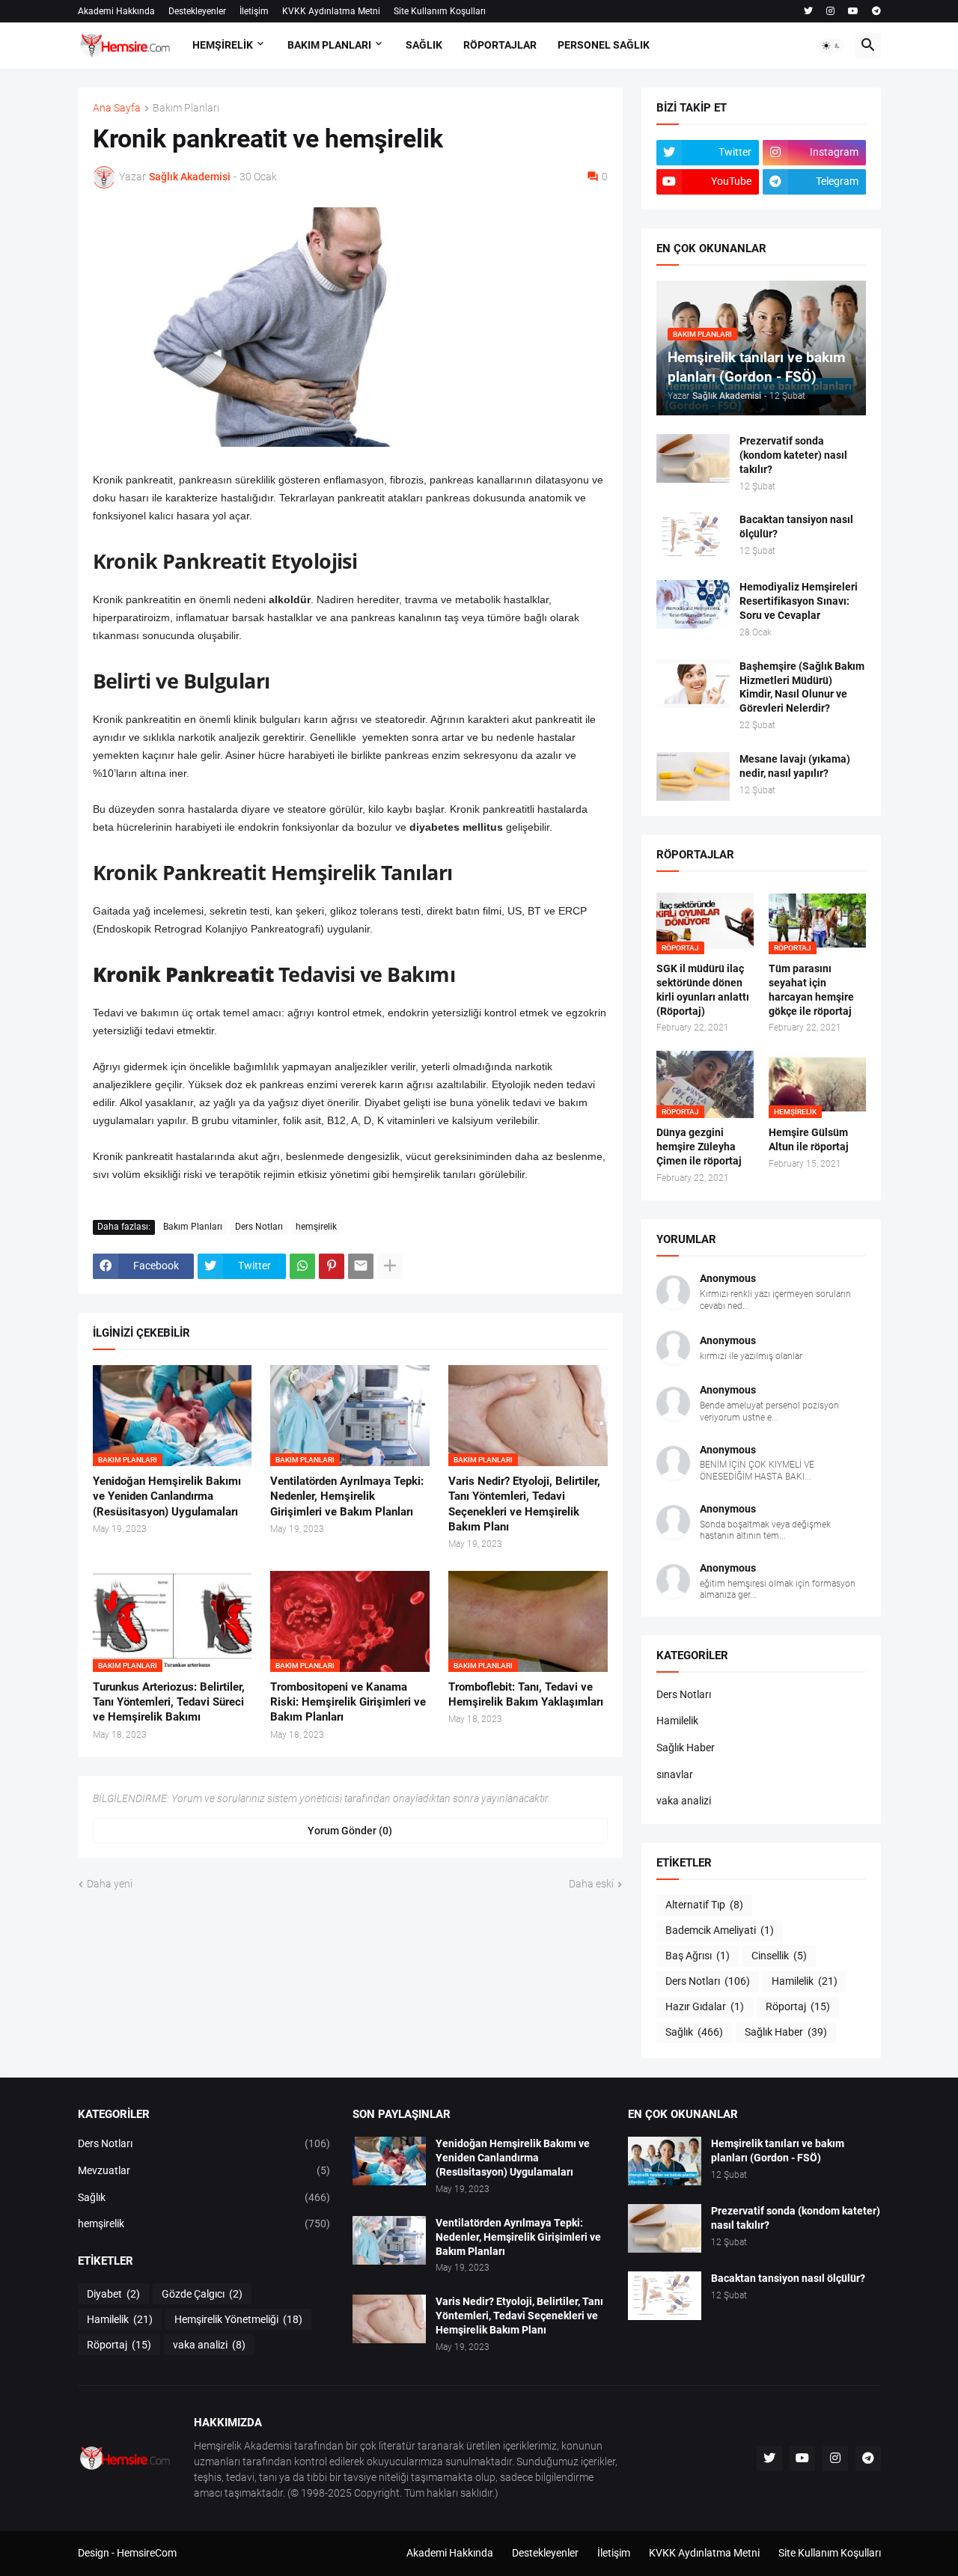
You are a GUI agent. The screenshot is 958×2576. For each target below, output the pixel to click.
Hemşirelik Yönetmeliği (238, 2319)
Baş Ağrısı (698, 1956)
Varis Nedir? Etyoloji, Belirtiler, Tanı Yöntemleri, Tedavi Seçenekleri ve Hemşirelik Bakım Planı (524, 1504)
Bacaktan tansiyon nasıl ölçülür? (796, 527)
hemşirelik (316, 1227)
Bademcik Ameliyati (720, 1930)
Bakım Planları (186, 108)
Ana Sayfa (117, 108)
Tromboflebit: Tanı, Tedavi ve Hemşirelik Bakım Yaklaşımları (526, 1694)
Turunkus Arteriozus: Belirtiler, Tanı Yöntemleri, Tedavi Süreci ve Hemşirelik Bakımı (169, 1702)
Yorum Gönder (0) (350, 1831)
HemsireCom (147, 2553)
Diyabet (113, 2294)
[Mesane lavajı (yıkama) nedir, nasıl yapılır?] (693, 776)
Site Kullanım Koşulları (440, 11)
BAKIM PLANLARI (329, 45)
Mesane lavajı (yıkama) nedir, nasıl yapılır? (795, 766)
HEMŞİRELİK (223, 45)
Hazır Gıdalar (705, 2006)
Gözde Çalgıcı (202, 2294)
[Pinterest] (332, 1266)
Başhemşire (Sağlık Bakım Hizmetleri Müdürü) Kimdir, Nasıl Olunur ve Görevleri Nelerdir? (802, 687)
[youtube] (853, 11)
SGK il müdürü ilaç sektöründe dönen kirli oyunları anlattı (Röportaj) (703, 990)
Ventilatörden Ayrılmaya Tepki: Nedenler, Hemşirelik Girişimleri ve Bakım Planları (347, 1496)
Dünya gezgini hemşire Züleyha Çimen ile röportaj (699, 1147)
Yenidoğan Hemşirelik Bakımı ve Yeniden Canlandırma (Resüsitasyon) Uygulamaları (167, 1496)
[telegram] (876, 11)
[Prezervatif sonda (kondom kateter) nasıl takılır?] (693, 458)
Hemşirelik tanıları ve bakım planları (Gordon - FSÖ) (778, 2151)
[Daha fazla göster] (390, 1266)
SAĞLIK (424, 45)
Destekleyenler (197, 11)
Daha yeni (110, 1884)
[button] (832, 46)
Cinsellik (779, 1956)
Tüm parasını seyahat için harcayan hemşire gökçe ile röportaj (811, 990)
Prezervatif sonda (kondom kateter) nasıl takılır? (793, 455)
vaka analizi (684, 1801)
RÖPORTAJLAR (500, 45)
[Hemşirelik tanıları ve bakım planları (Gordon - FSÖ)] (665, 2161)
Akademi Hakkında (116, 11)
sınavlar (675, 1774)
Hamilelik (677, 1721)
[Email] (361, 1266)
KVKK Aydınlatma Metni (331, 11)
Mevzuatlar (204, 2170)
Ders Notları (259, 1227)
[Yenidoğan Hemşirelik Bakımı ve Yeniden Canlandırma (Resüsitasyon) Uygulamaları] (389, 2161)
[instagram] (830, 11)
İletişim (254, 11)
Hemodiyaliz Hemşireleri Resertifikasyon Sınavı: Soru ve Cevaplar (799, 601)
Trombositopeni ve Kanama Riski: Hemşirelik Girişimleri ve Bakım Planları (348, 1702)
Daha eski (591, 1884)
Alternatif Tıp (704, 1905)
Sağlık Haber (686, 1748)
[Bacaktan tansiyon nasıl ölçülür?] (693, 537)
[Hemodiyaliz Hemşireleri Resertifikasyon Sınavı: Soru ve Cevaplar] (693, 604)
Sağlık (694, 2032)
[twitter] (808, 11)
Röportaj (798, 2006)
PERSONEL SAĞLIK (604, 45)
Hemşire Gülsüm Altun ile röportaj (809, 1139)
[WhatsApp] (302, 1266)
